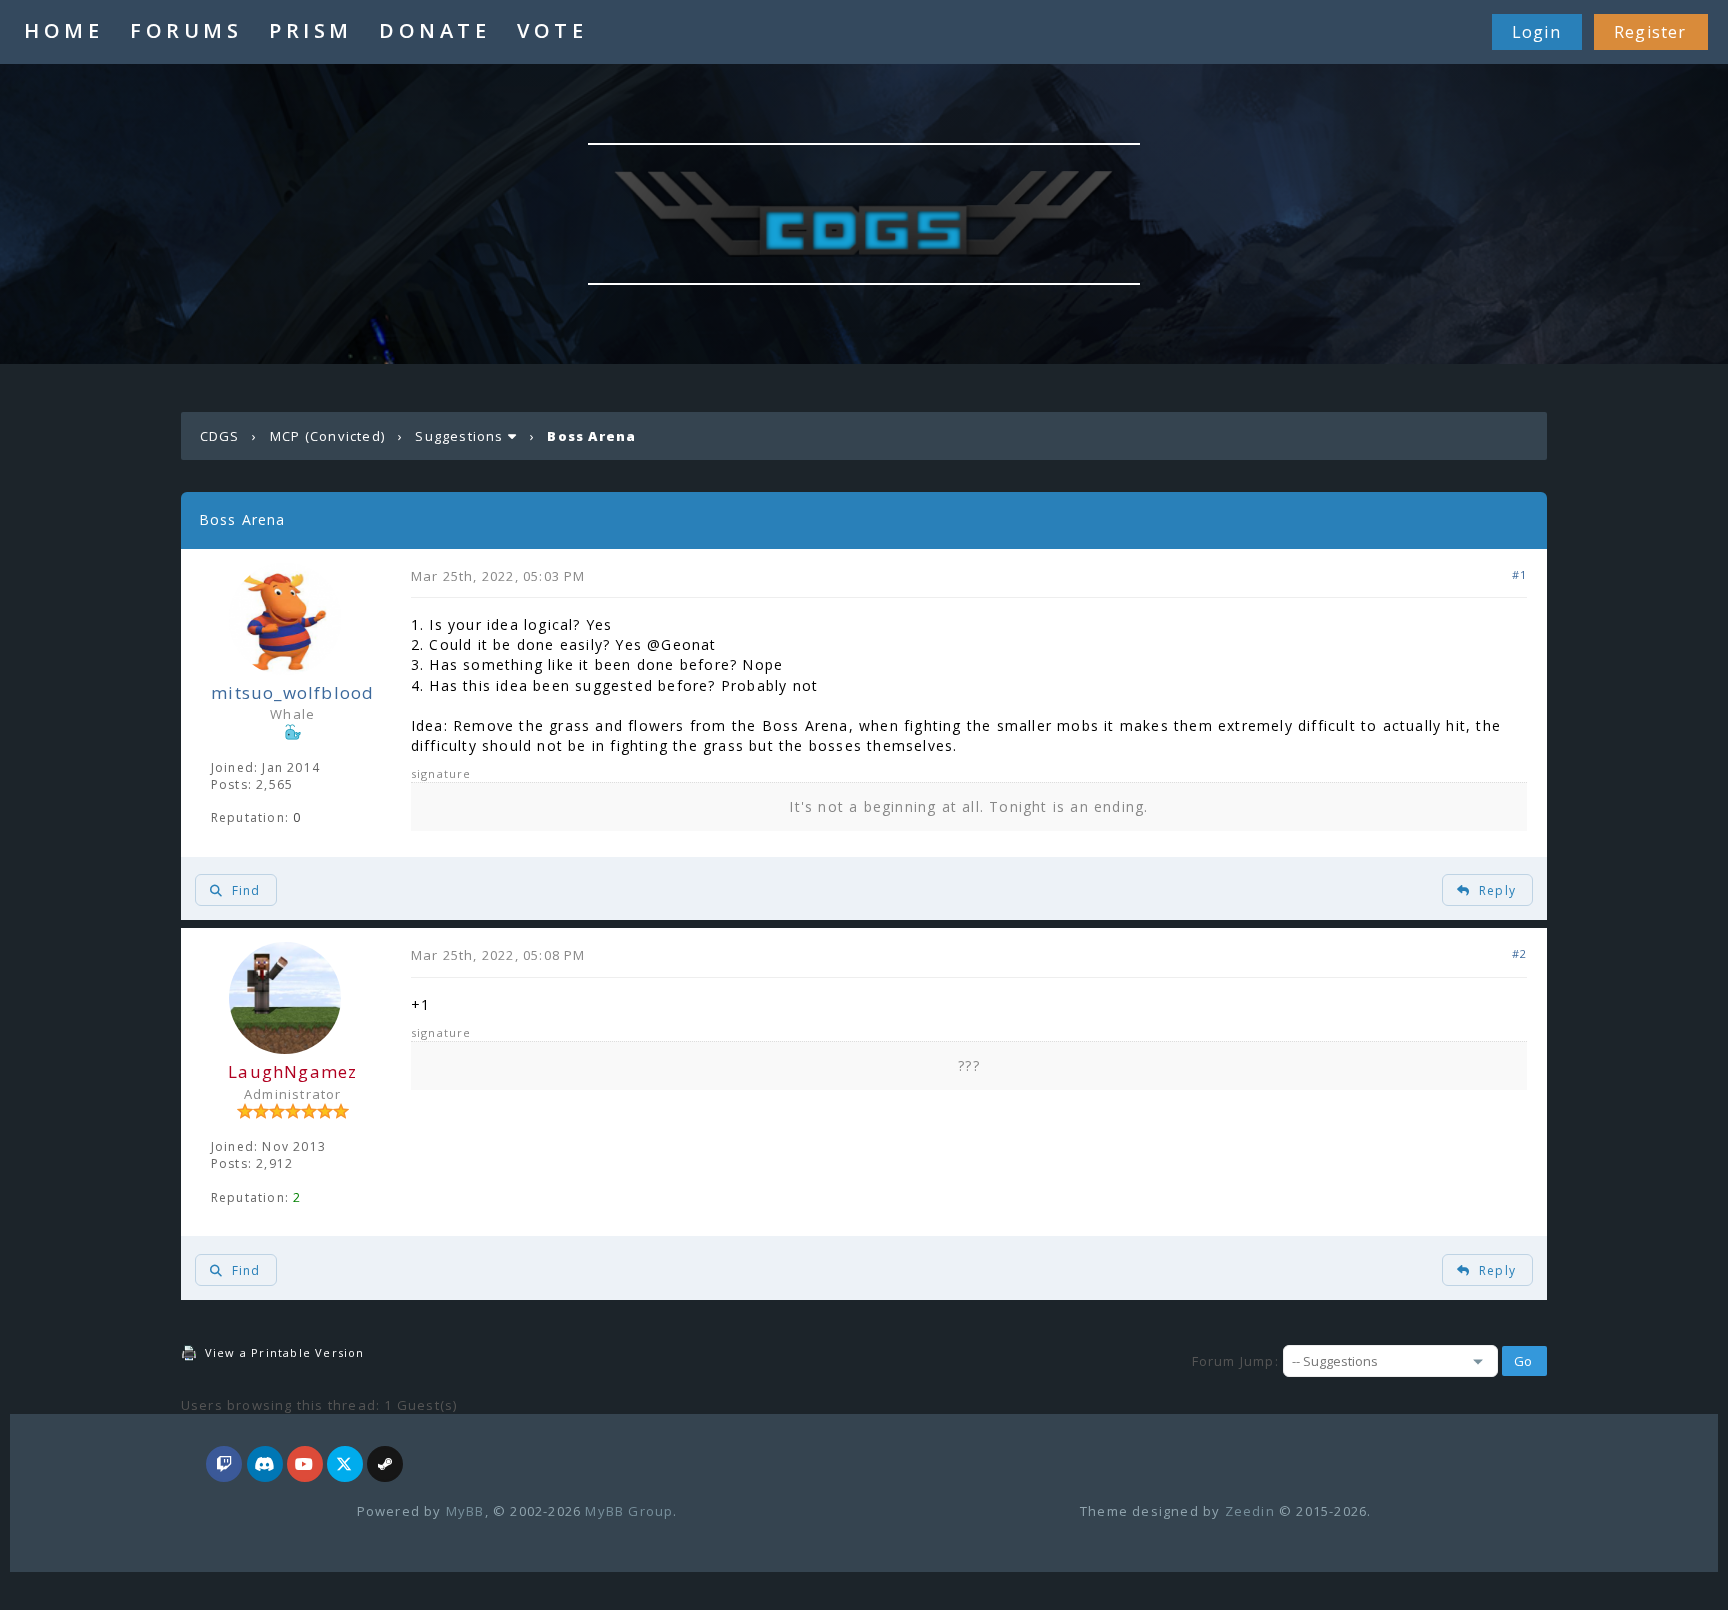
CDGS (220, 436)
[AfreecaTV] (224, 1465)
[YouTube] (305, 1465)
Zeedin (1250, 1511)
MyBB (465, 1511)
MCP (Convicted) (327, 436)
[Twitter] (345, 1465)
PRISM (311, 30)
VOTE (552, 30)
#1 (1519, 574)
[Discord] (265, 1465)
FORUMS (186, 30)
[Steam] (385, 1465)
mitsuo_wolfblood (292, 692)
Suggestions (459, 436)
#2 (1519, 953)
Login (1536, 32)
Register (1650, 32)
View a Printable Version (285, 1352)
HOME (63, 30)
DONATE (434, 30)
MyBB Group (629, 1511)
